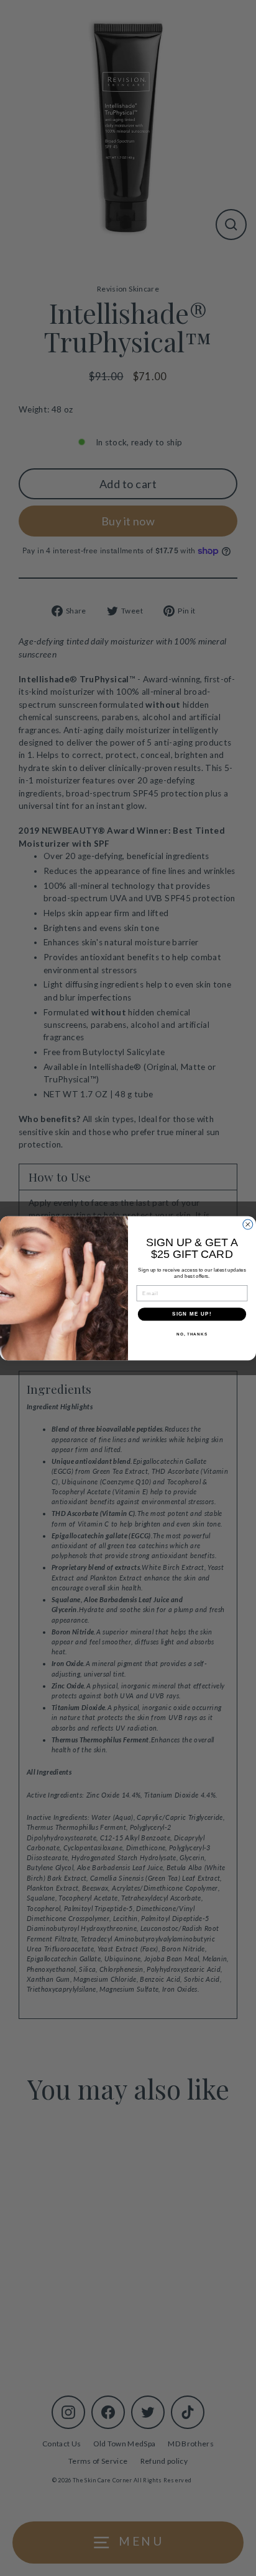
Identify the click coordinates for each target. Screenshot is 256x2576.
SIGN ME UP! (192, 1314)
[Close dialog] (248, 1224)
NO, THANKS (192, 1333)
